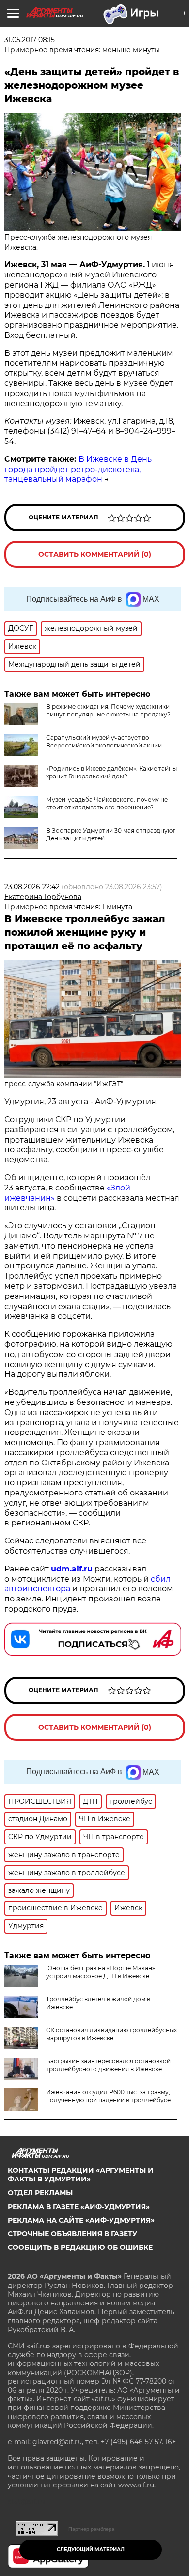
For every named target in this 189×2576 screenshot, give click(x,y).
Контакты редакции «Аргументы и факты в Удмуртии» (81, 2175)
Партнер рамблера (91, 2529)
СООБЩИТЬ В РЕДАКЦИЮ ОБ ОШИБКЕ (80, 2247)
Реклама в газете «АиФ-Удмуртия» (79, 2207)
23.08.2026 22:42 (32, 887)
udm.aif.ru (72, 1569)
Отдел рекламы (40, 2193)
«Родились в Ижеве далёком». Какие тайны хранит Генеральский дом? (111, 772)
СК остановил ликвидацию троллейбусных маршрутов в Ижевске (111, 2034)
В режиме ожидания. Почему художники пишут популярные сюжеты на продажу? (108, 710)
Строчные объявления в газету (72, 2234)
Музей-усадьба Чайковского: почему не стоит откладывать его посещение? (107, 803)
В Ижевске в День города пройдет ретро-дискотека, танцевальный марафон (78, 469)
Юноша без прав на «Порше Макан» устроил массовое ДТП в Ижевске (101, 1972)
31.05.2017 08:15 (30, 40)
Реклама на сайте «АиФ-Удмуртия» (81, 2220)
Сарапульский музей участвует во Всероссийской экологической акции (104, 741)
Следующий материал (91, 2550)
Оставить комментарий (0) (95, 554)
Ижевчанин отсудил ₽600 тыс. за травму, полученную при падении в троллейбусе (108, 2096)
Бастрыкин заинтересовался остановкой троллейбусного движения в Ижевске (108, 2065)
